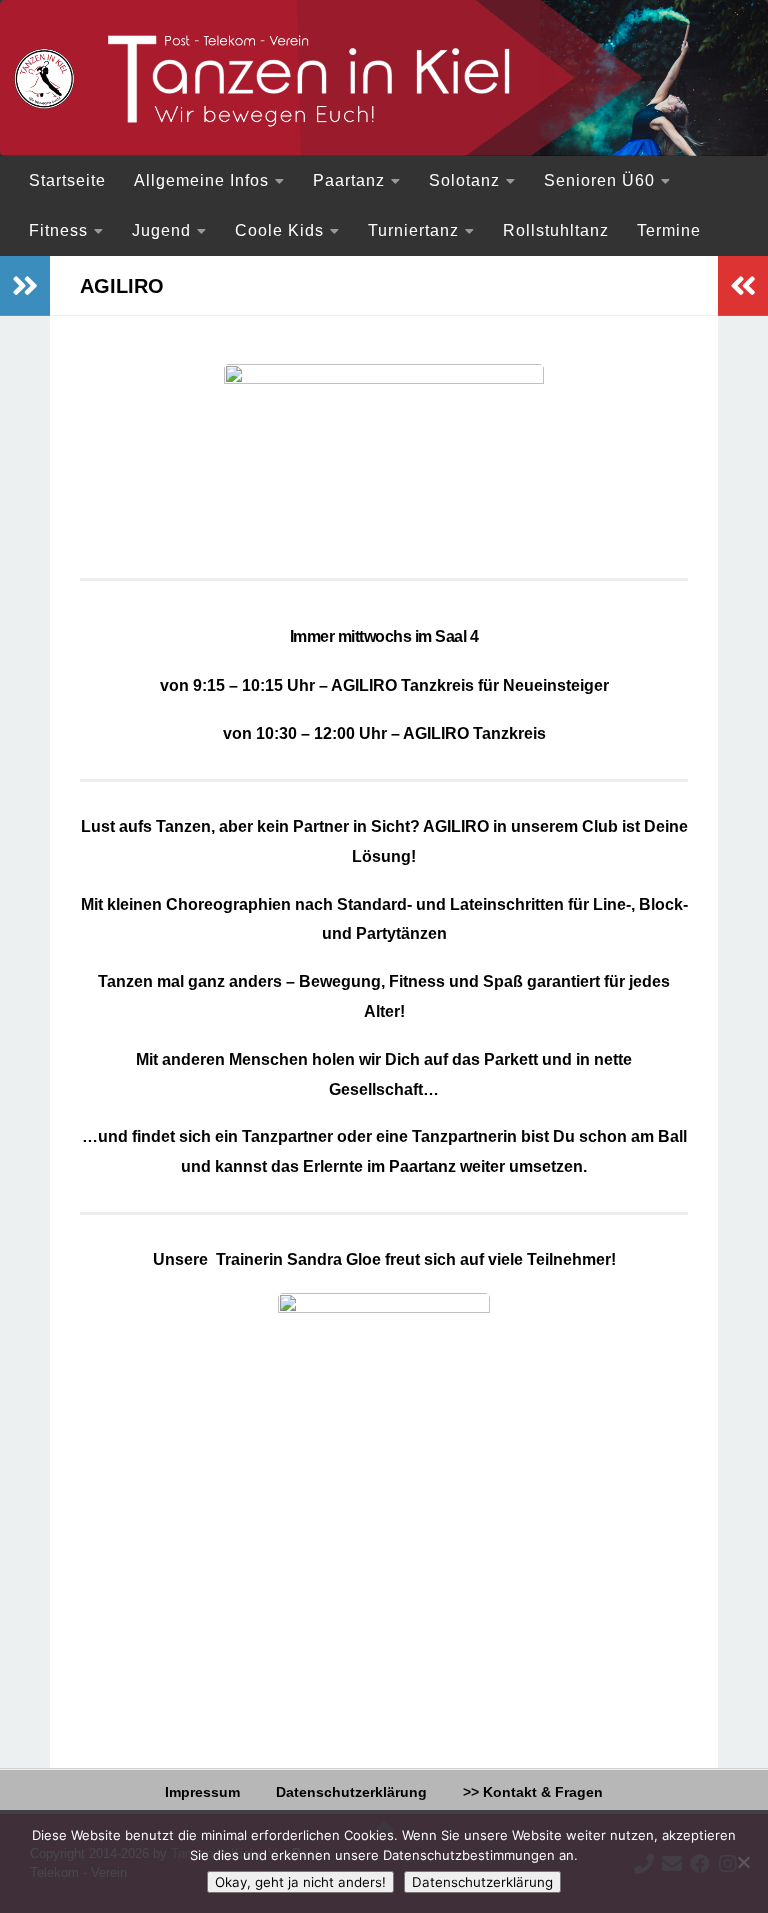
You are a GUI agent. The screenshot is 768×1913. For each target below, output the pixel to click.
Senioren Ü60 (599, 180)
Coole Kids (279, 230)
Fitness (58, 230)
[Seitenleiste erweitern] (25, 286)
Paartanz (349, 180)
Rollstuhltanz (556, 230)
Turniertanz (413, 230)
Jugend (161, 230)
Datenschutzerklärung (351, 1792)
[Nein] (743, 1862)
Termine (669, 230)
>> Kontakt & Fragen (533, 1792)
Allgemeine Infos (201, 180)
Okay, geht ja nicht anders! (300, 1882)
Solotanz (464, 180)
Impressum (202, 1792)
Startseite (67, 180)
